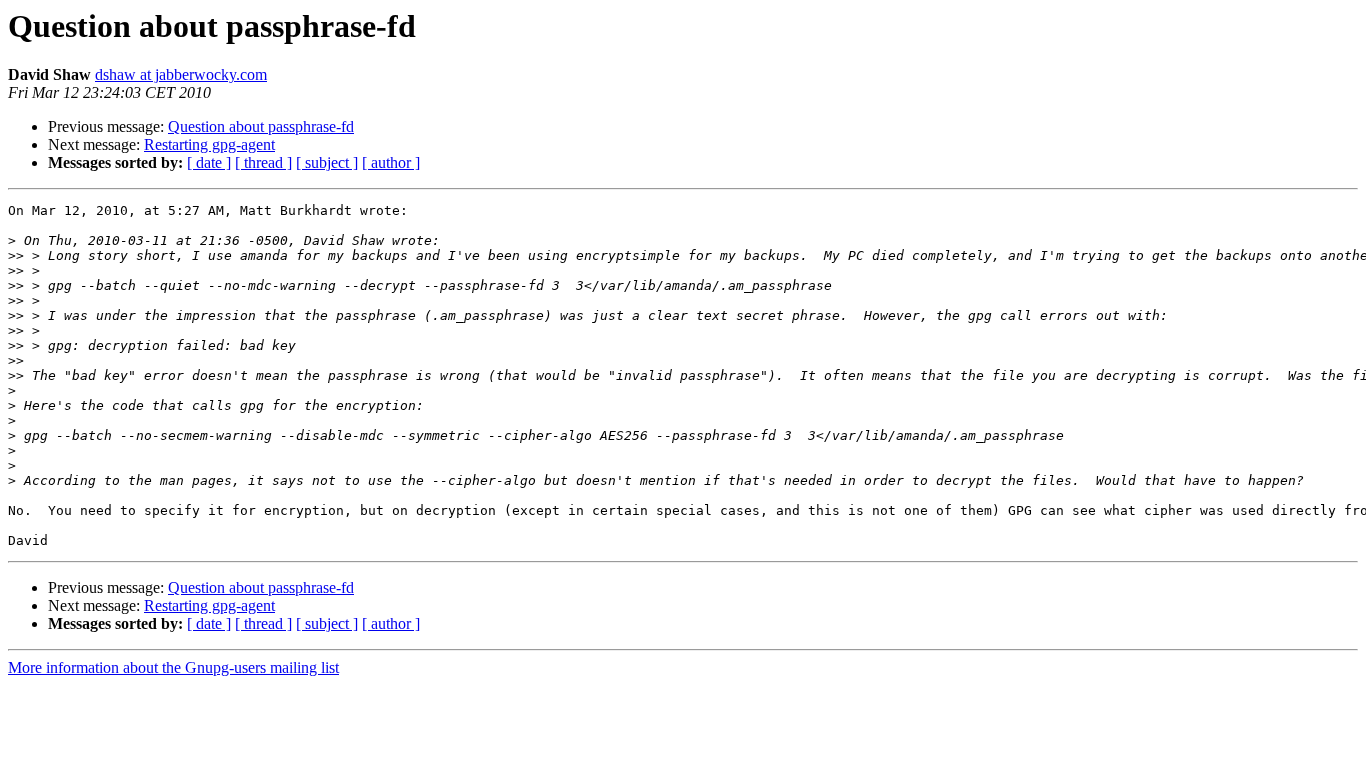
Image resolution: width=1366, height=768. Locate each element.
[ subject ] (327, 162)
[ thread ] (263, 162)
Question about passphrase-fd (261, 126)
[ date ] (209, 162)
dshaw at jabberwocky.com (181, 74)
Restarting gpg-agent (209, 144)
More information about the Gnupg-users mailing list (173, 667)
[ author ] (391, 162)
